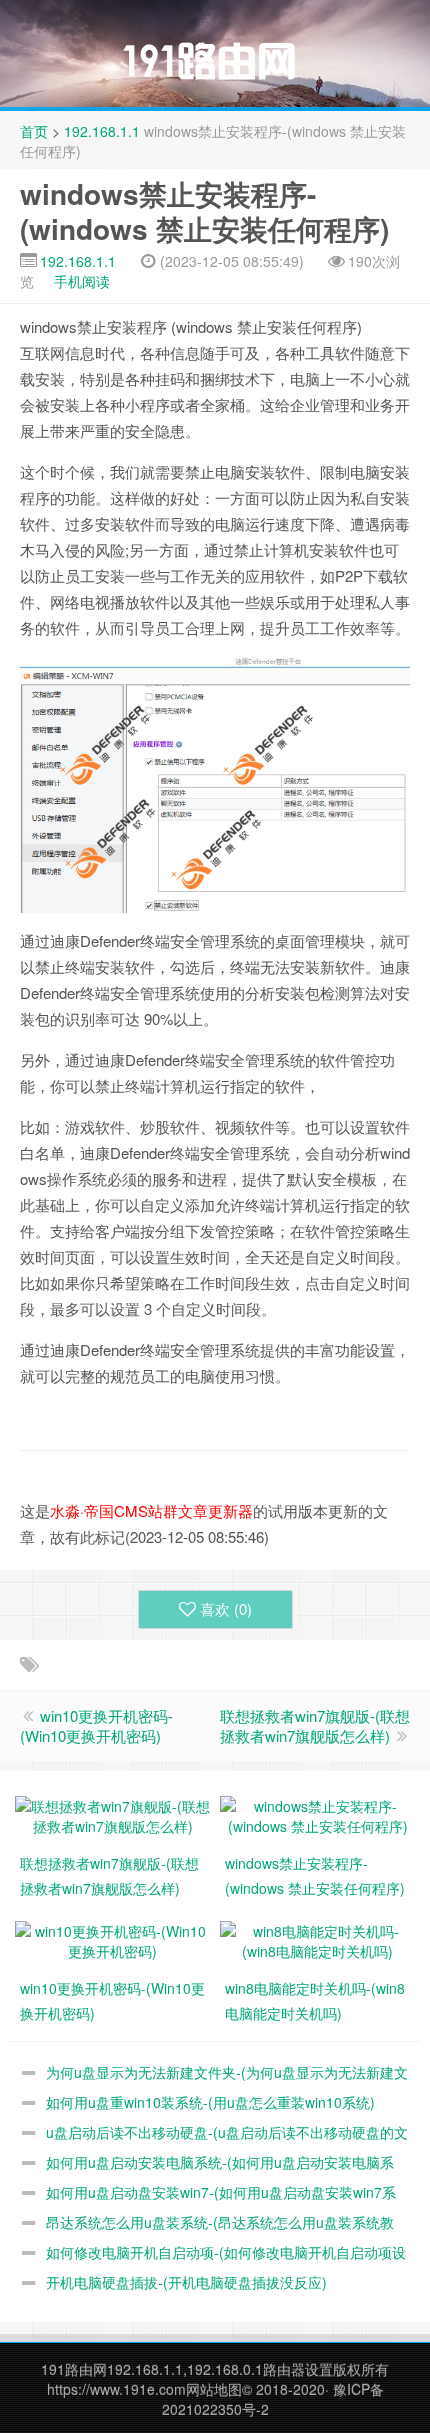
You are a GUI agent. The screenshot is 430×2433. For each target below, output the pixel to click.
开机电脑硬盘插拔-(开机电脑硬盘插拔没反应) (186, 2282)
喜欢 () (226, 1608)
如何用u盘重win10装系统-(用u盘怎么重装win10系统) (210, 2102)
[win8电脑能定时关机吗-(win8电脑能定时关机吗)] (317, 1938)
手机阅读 (82, 281)
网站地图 (214, 2389)
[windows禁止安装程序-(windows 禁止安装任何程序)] (317, 1813)
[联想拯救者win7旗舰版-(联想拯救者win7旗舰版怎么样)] (112, 1813)
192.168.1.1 (102, 131)
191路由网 (74, 2369)
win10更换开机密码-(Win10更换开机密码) (96, 1725)
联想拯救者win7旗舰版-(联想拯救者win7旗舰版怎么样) (315, 1725)
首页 (34, 131)
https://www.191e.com (116, 2389)
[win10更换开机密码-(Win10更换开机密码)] (112, 1938)
